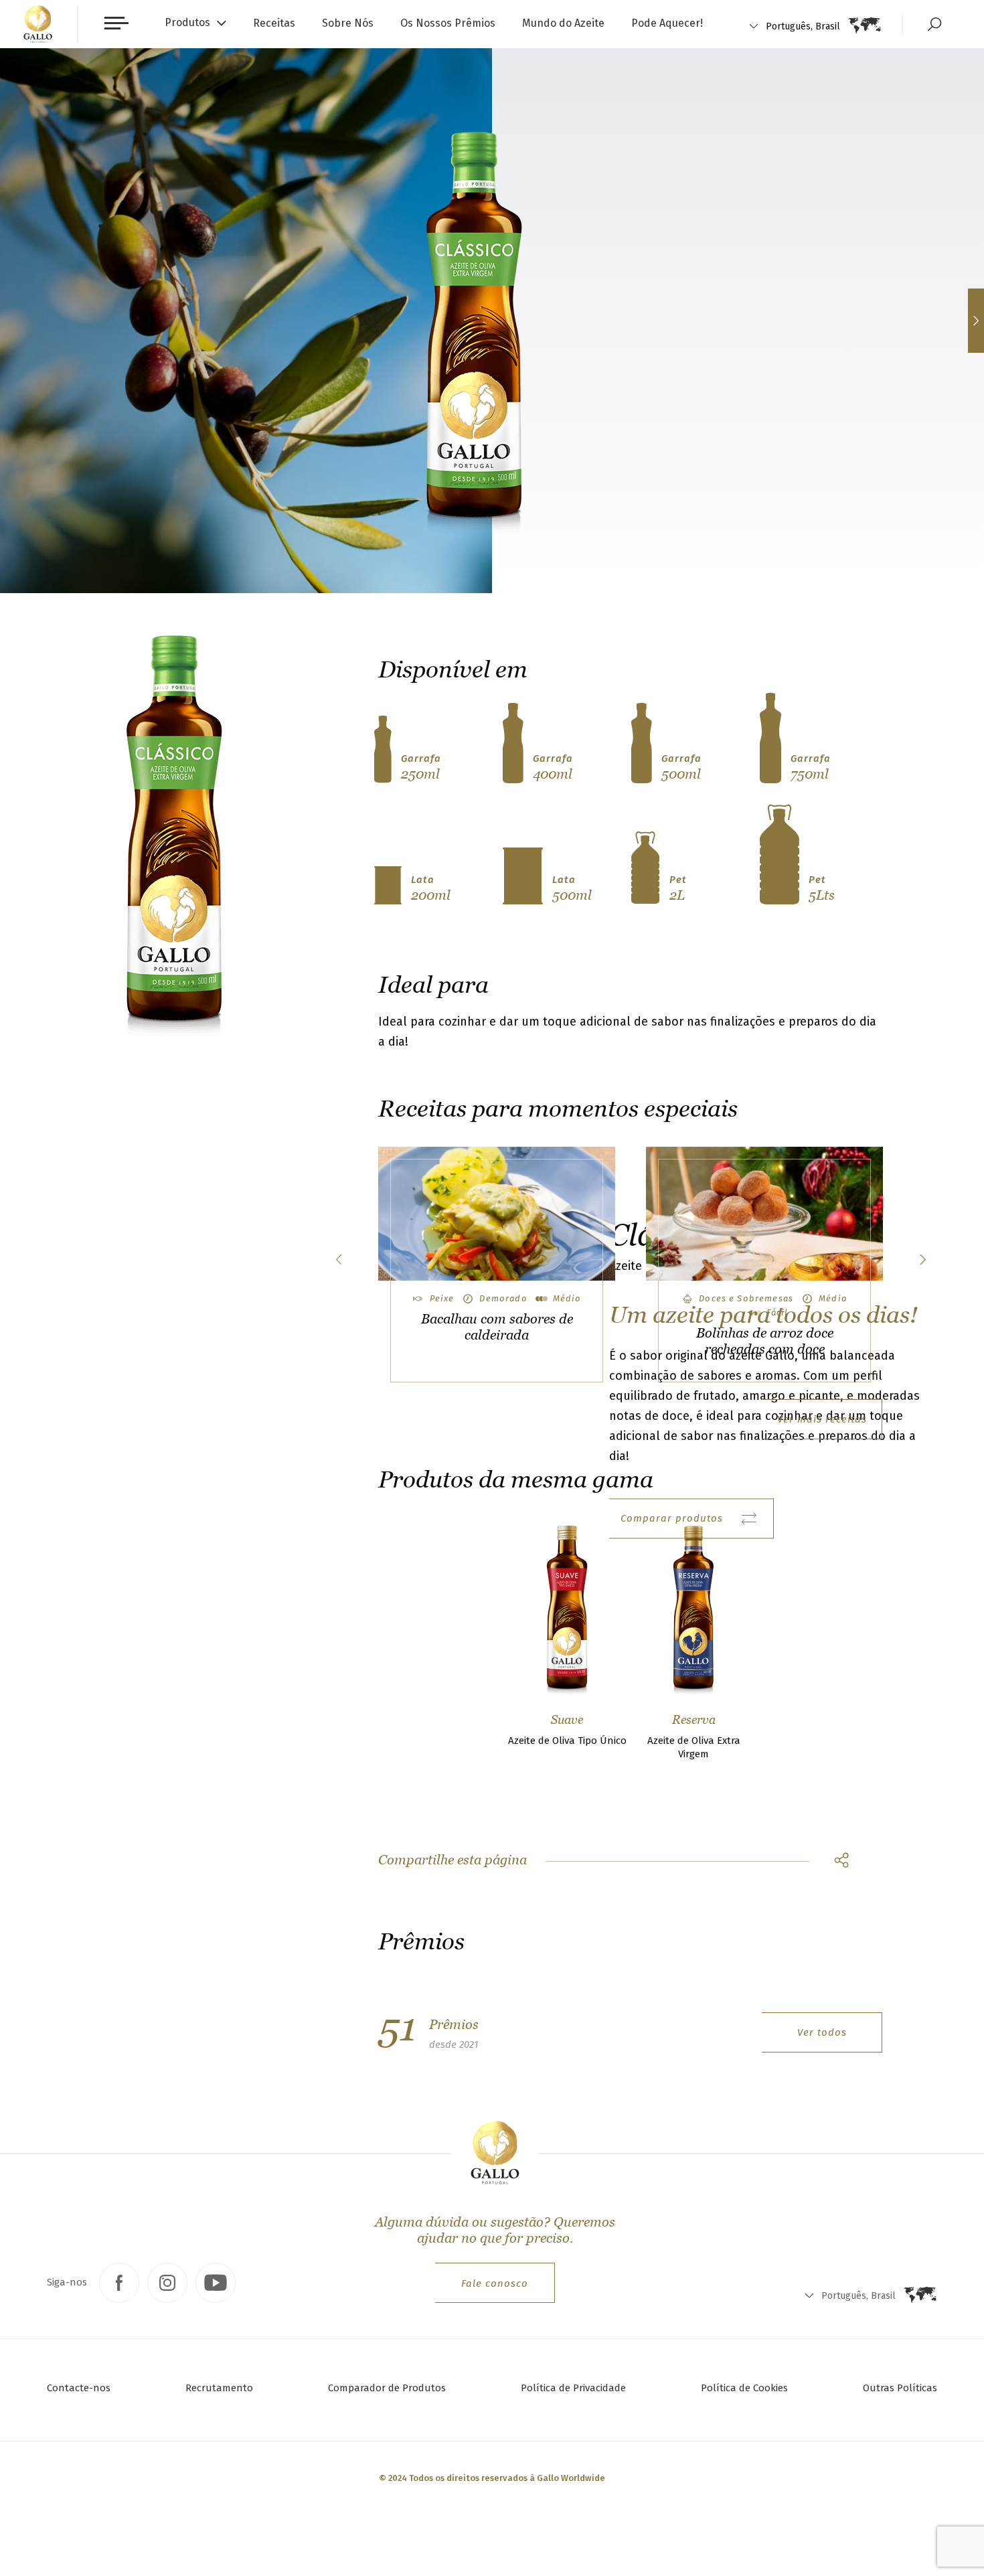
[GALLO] (38, 24)
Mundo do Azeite (563, 23)
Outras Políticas (900, 2388)
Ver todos (822, 2032)
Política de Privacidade (573, 2388)
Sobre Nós (348, 23)
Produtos (187, 22)
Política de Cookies (744, 2388)
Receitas (274, 23)
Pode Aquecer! (667, 23)
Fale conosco (495, 2283)
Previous (338, 1260)
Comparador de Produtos (387, 2388)
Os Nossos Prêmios (448, 23)
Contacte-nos (79, 2388)
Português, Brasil (803, 26)
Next (922, 1260)
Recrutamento (219, 2388)
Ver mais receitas (822, 1419)
